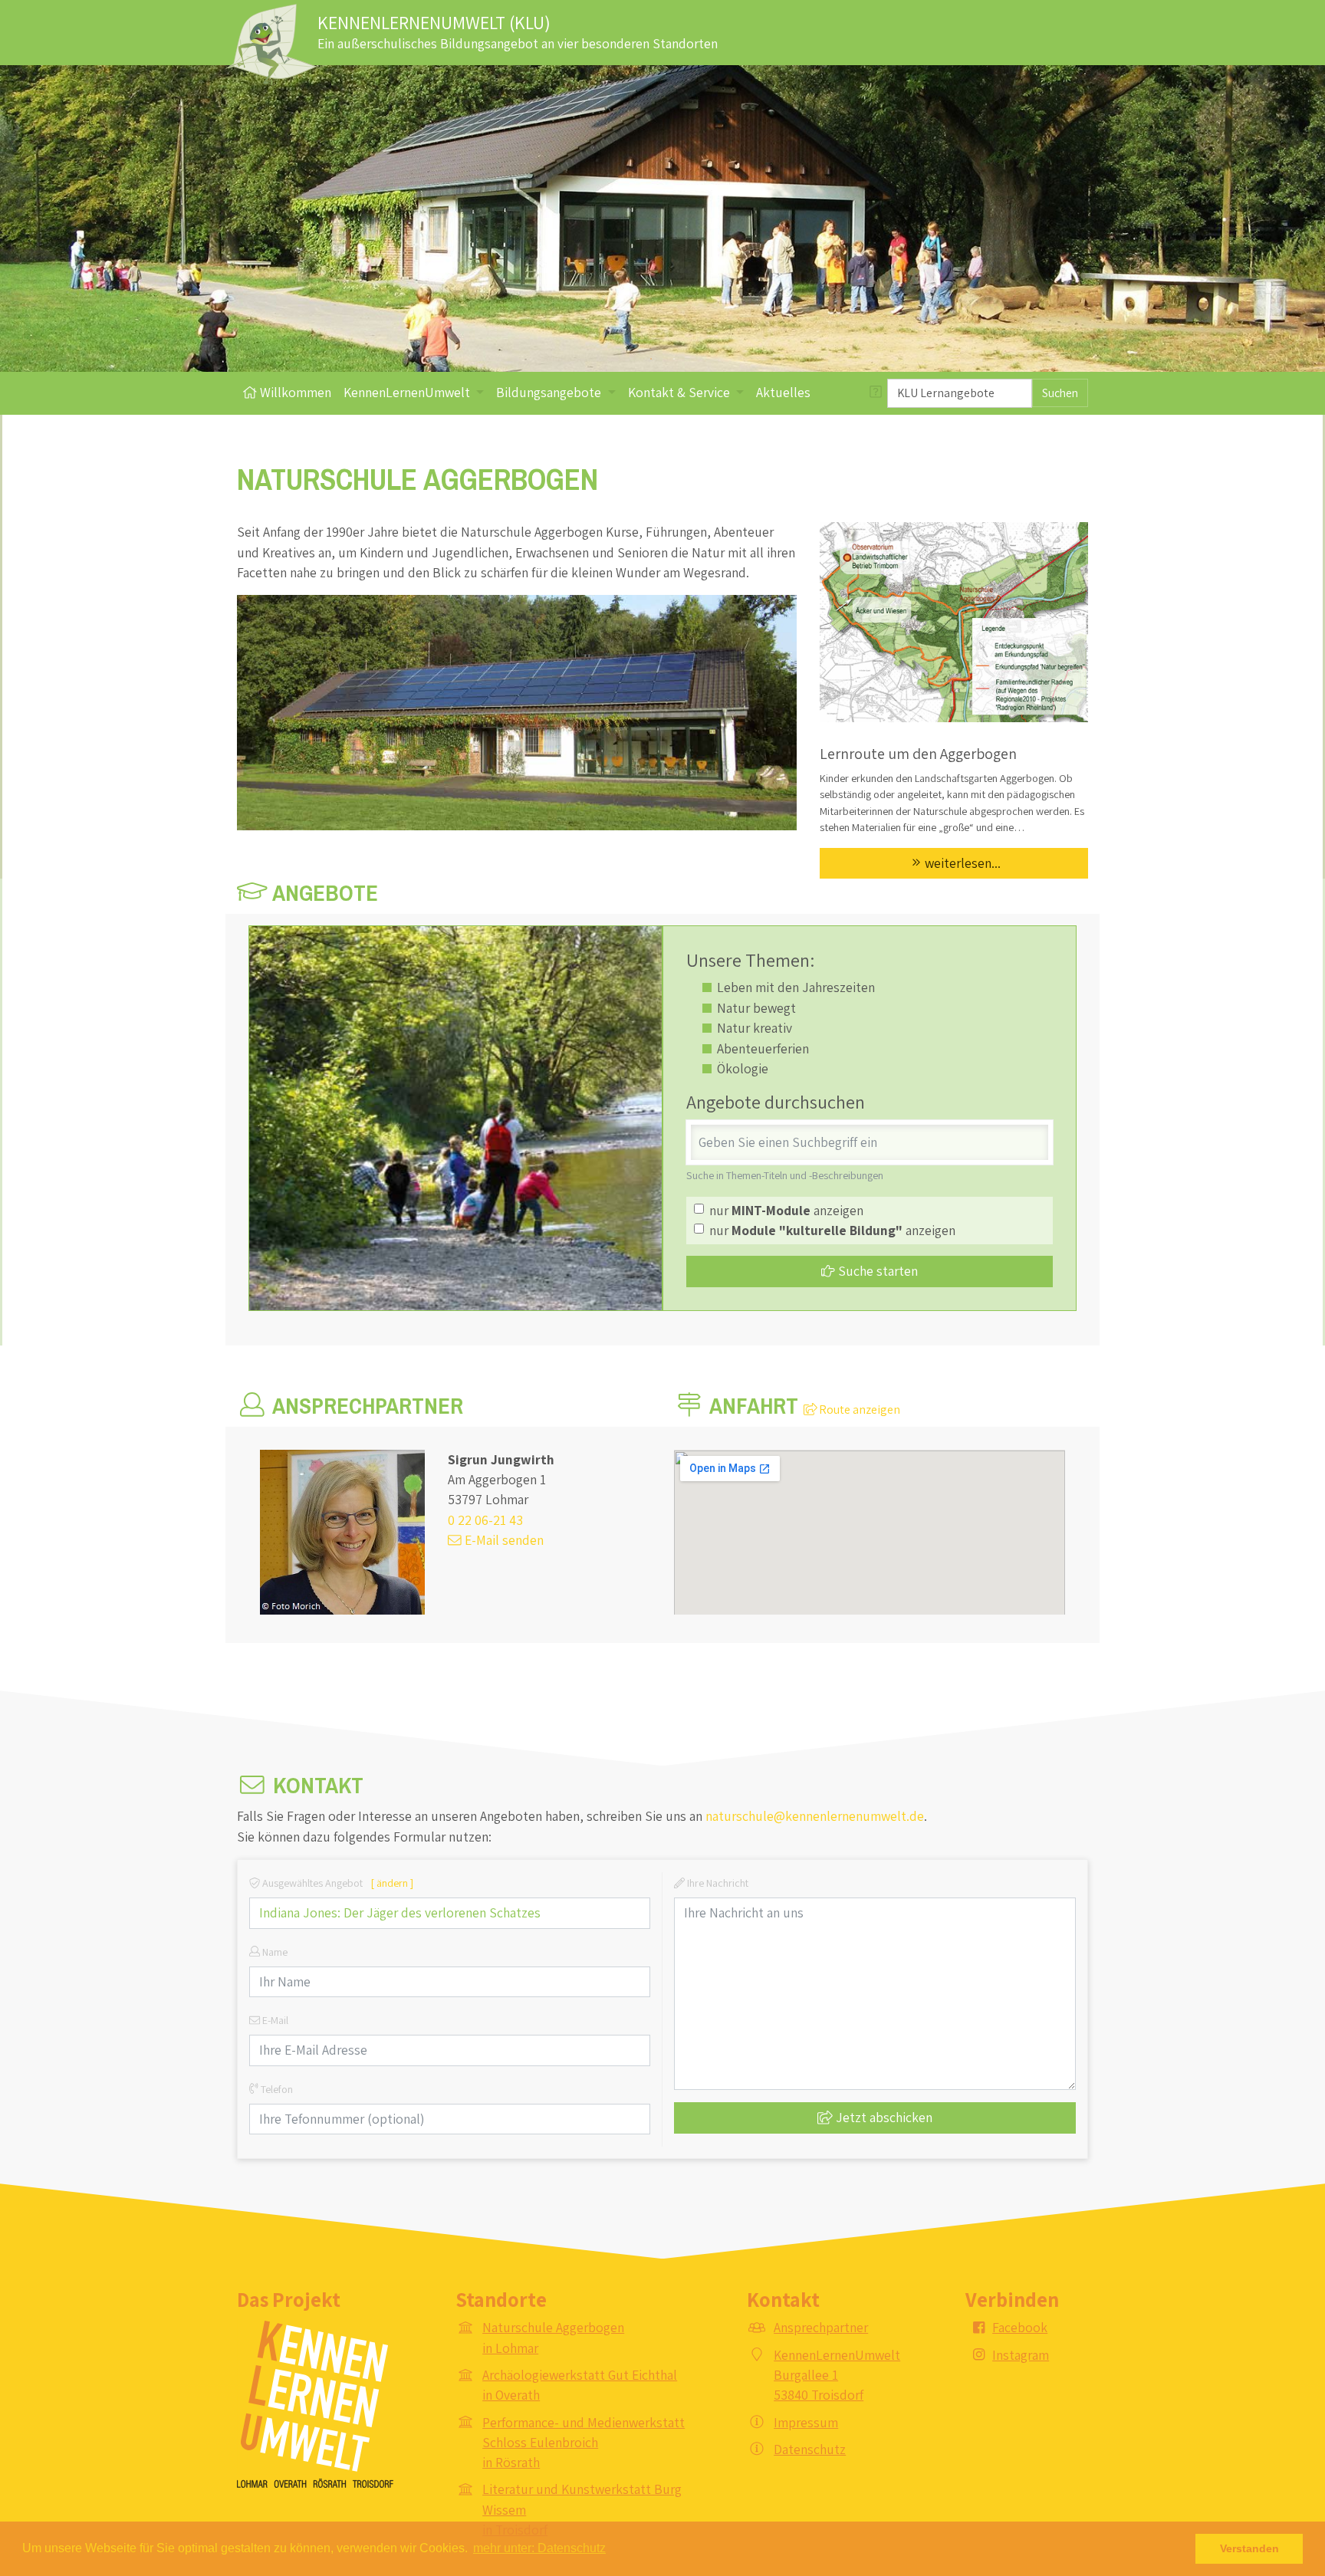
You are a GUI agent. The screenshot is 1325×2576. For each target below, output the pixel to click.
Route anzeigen (858, 1410)
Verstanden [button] (1249, 2548)
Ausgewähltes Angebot (337, 1883)
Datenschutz (810, 2449)
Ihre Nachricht (717, 1883)
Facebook (1020, 2327)
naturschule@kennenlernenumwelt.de (815, 1816)
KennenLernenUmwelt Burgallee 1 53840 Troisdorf (837, 2375)
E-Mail (274, 2020)
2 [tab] (674, 359)
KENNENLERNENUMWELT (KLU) (434, 22)
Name (274, 1952)
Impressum (806, 2422)
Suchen (1060, 393)
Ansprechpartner (821, 2327)
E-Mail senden (503, 1540)
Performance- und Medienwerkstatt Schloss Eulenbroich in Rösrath (584, 2443)
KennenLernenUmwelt (408, 392)
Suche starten (876, 1271)
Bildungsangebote (550, 392)
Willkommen (294, 392)
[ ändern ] (392, 1883)
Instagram (1021, 2355)
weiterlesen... (963, 863)
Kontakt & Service (681, 392)
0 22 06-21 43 (485, 1520)
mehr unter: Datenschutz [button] (539, 2548)
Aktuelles (783, 392)
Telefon (276, 2089)
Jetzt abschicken (883, 2117)
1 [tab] (651, 359)
